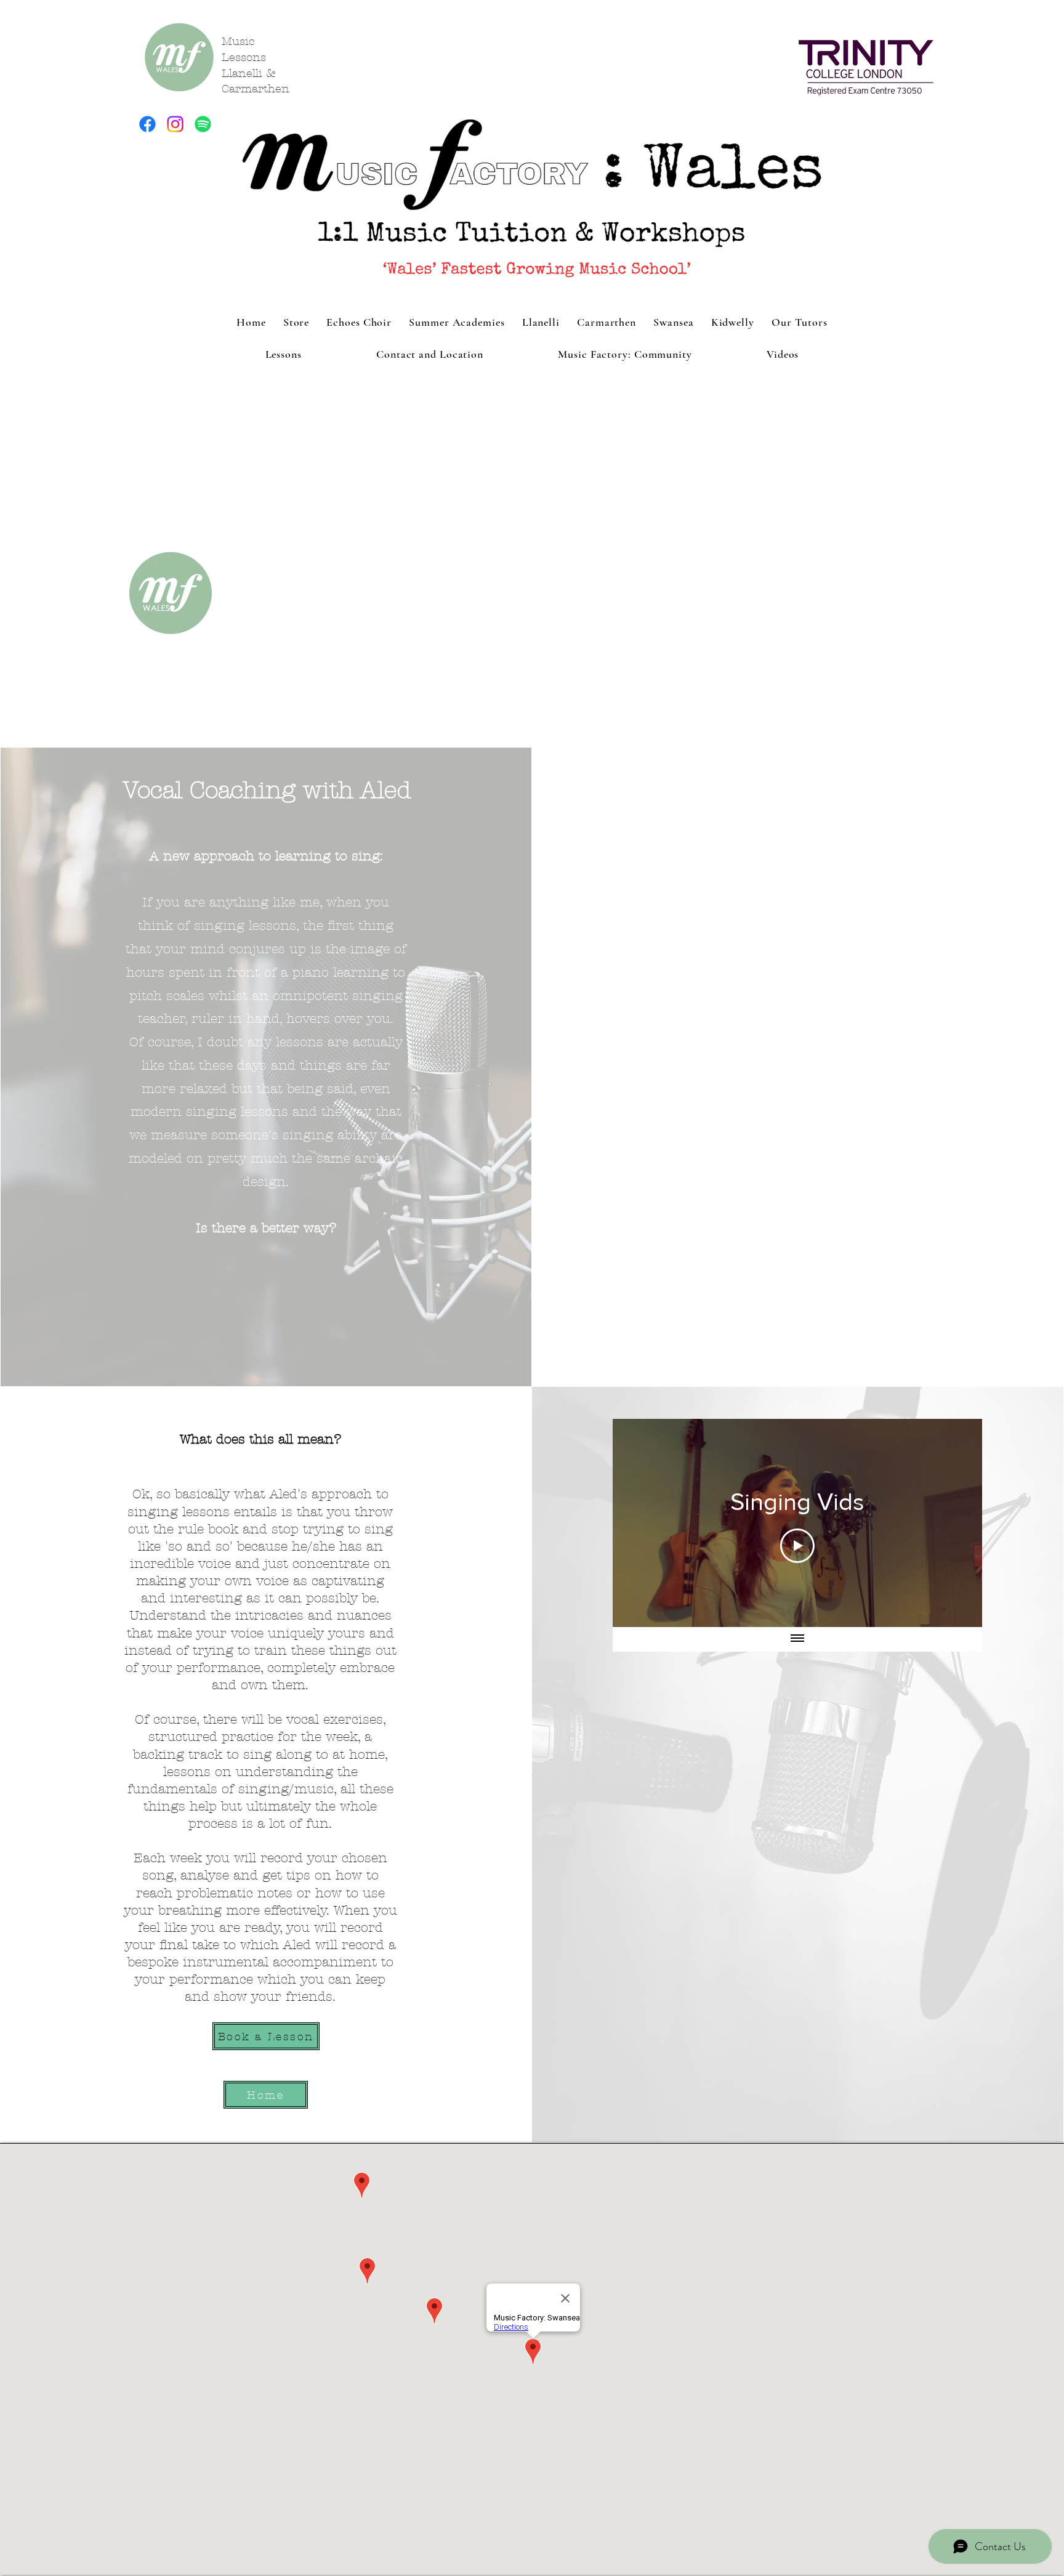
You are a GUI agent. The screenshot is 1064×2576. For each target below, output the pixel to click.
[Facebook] (147, 124)
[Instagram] (175, 124)
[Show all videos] (797, 1639)
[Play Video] (797, 1546)
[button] (283, 354)
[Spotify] (203, 124)
